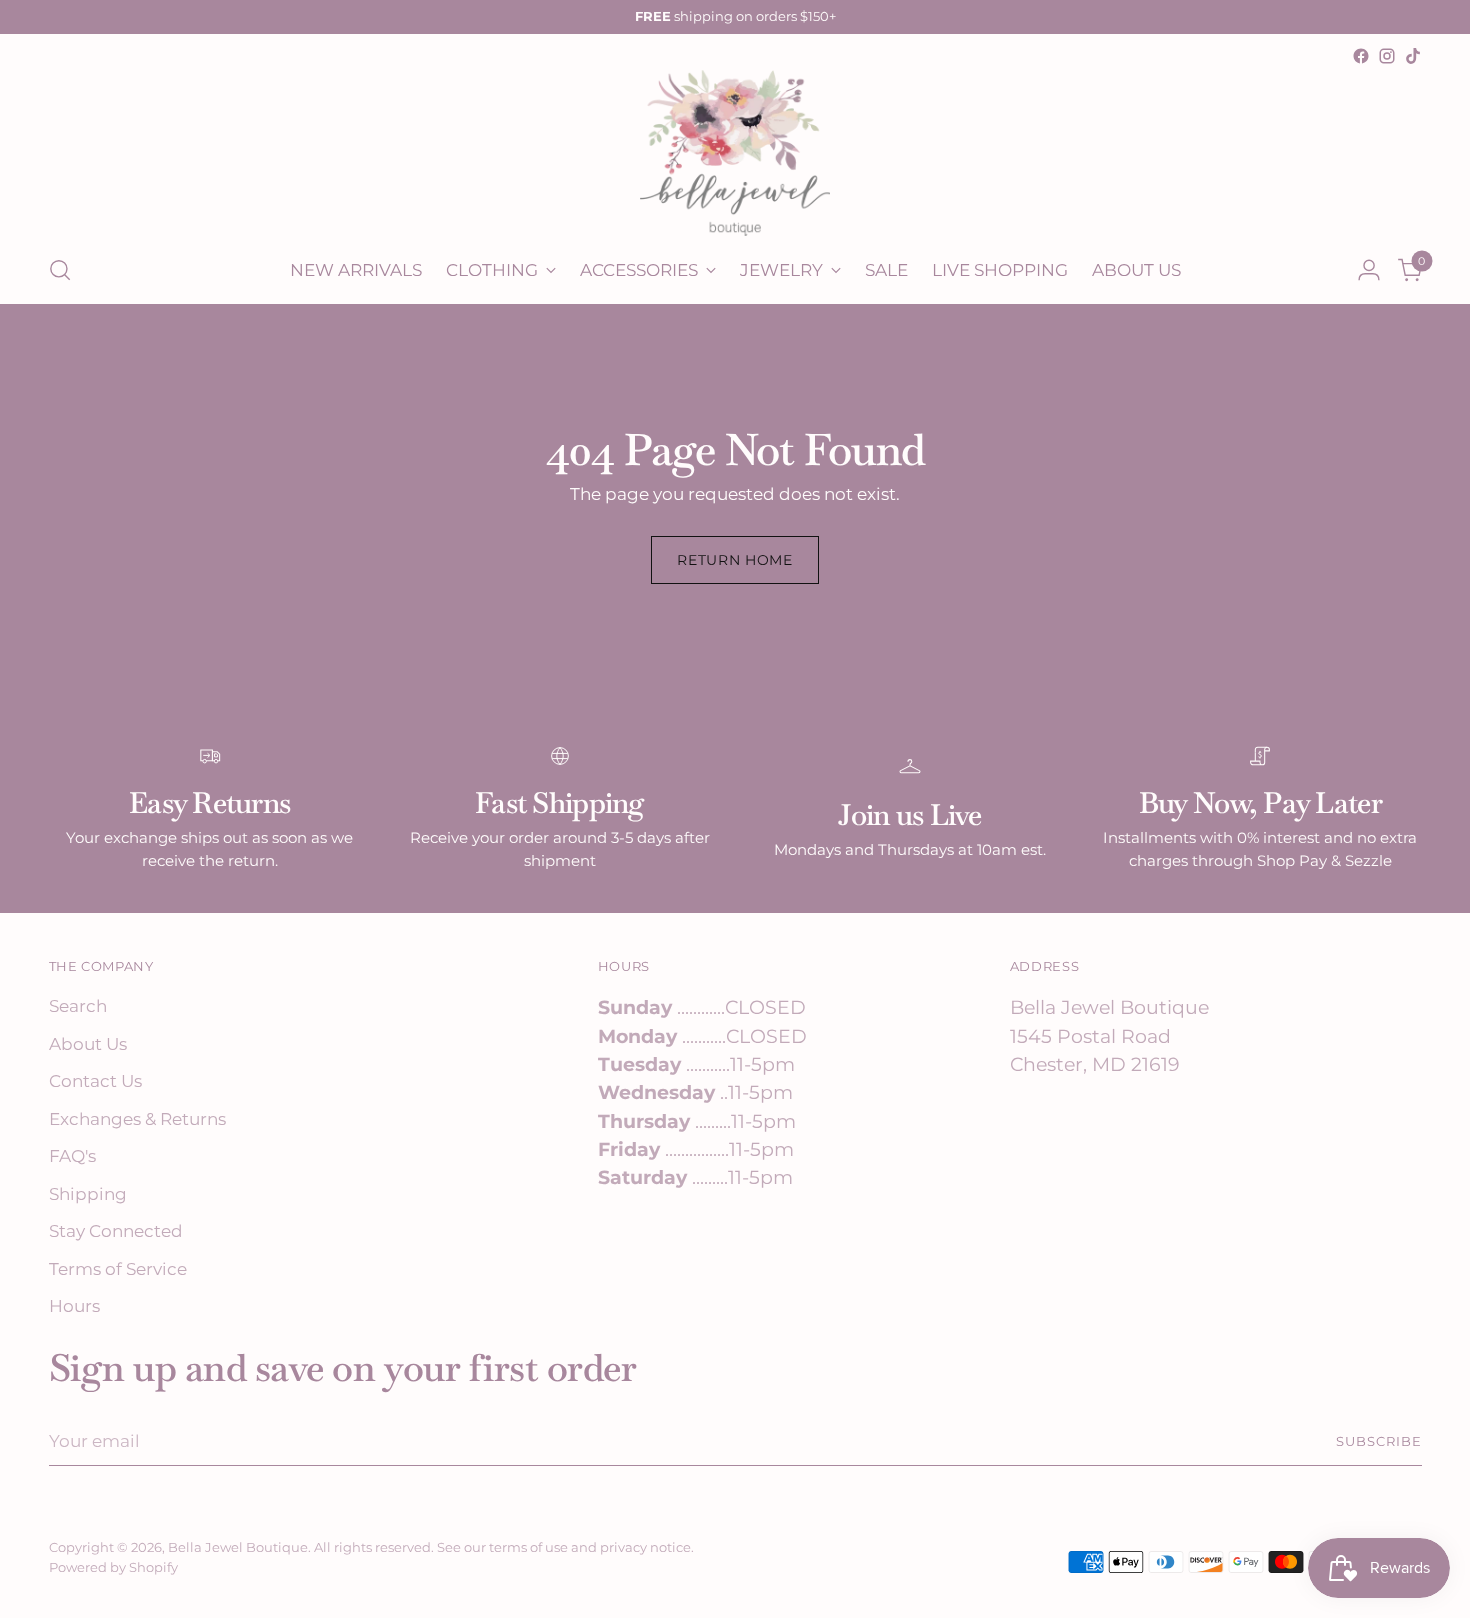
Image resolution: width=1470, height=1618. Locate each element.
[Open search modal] (60, 270)
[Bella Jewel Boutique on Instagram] (1387, 56)
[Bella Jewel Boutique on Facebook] (1361, 56)
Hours (74, 1306)
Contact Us (95, 1081)
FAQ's (72, 1156)
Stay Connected (116, 1231)
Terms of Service (118, 1269)
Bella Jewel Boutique (238, 1547)
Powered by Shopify (113, 1567)
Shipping (88, 1194)
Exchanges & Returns (137, 1119)
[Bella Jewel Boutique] (735, 153)
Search (78, 1006)
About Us (88, 1044)
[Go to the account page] (1369, 270)
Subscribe (1379, 1441)
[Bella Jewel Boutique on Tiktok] (1413, 56)
